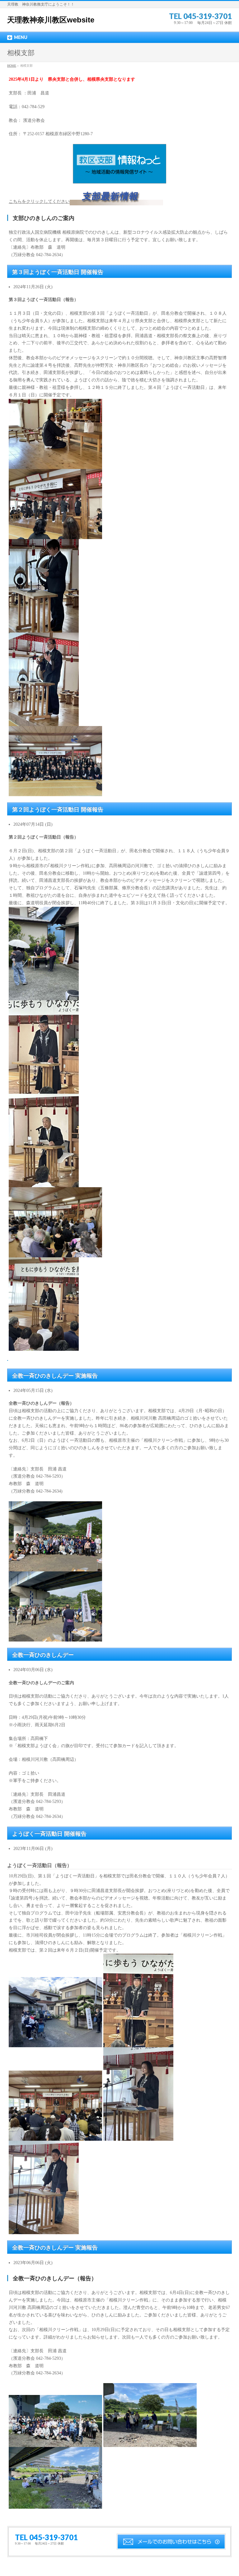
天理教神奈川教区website (51, 20)
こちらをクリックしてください (39, 201)
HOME (12, 66)
